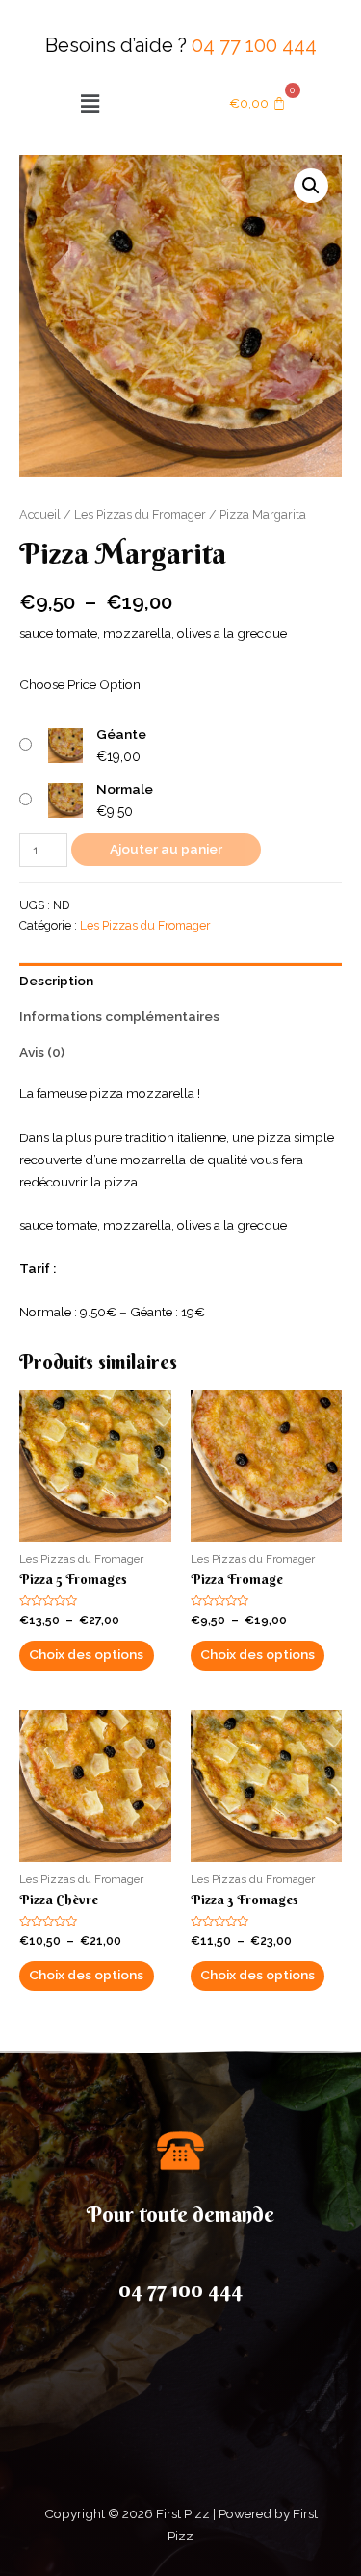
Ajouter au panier (166, 849)
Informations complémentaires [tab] (119, 1016)
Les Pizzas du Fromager (140, 514)
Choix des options (86, 1654)
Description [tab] (56, 981)
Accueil (40, 514)
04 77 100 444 (254, 45)
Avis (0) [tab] (42, 1052)
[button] (90, 103)
